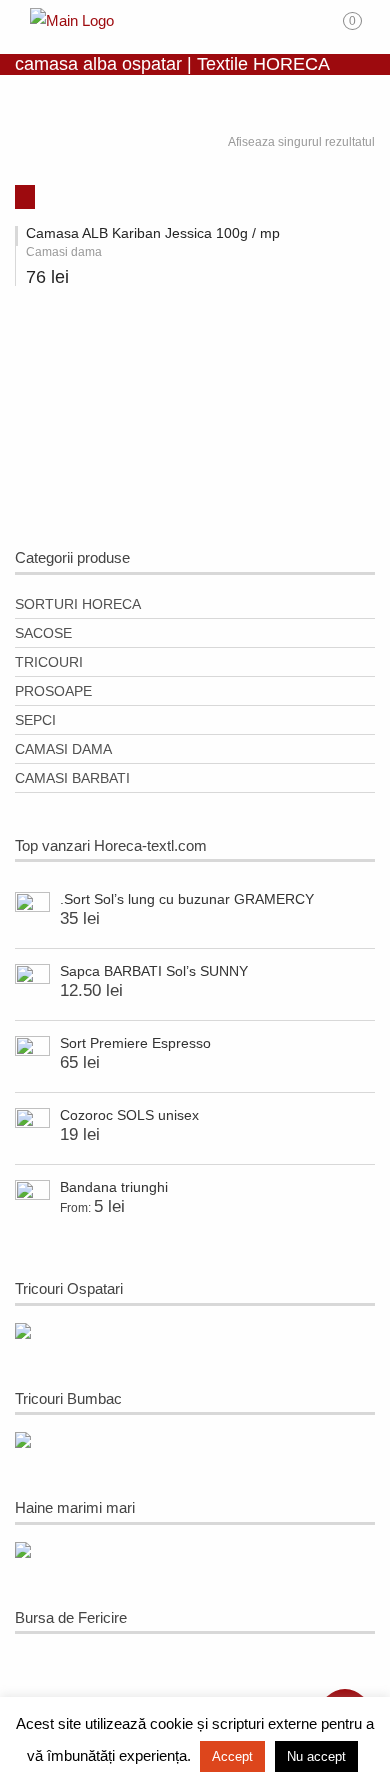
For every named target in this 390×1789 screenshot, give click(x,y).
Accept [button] (232, 1756)
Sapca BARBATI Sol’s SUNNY (154, 971)
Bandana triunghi (114, 1187)
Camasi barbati (72, 778)
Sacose (43, 633)
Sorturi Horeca (78, 604)
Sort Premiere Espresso (135, 1043)
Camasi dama (63, 749)
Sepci (35, 720)
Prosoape (53, 691)
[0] (365, 28)
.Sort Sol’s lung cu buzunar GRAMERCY (187, 899)
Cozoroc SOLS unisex (129, 1115)
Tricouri (49, 662)
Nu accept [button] (316, 1756)
